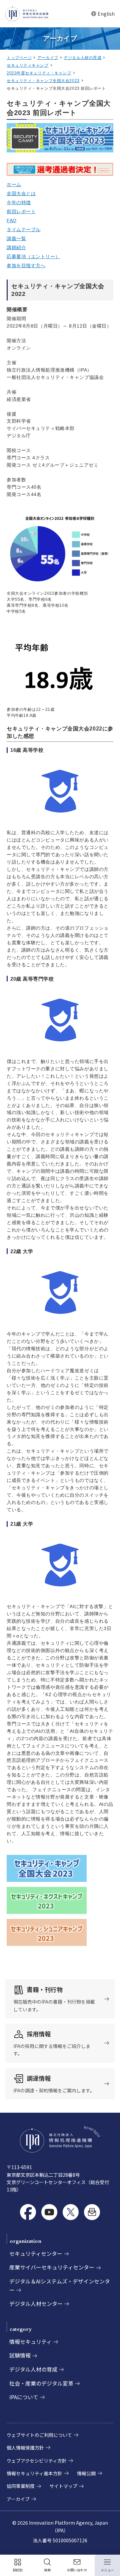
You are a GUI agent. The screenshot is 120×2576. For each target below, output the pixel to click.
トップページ (19, 58)
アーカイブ (48, 58)
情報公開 (86, 2473)
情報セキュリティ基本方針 (34, 2473)
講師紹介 (16, 247)
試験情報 (20, 2355)
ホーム (14, 184)
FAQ (12, 220)
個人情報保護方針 (25, 2448)
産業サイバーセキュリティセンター (52, 2267)
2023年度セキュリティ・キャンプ (39, 73)
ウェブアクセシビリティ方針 (37, 2461)
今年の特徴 (19, 202)
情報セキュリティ (30, 2342)
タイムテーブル (24, 229)
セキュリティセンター (36, 2253)
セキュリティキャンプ (28, 65)
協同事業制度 (21, 2486)
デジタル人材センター (36, 2303)
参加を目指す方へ (26, 266)
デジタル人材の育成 (82, 58)
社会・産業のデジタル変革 (41, 2383)
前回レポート (21, 211)
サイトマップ (63, 2486)
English (103, 14)
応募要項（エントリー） (33, 256)
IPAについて (24, 2397)
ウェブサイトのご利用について (39, 2435)
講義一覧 (16, 238)
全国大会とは (21, 193)
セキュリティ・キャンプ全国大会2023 (43, 81)
